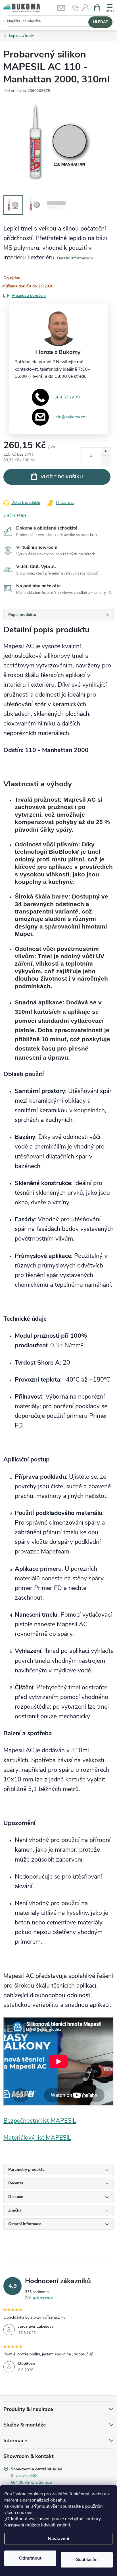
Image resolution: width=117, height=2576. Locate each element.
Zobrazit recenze (39, 2298)
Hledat (101, 22)
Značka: (15, 515)
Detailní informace (73, 258)
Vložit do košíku (62, 477)
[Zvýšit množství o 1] (105, 453)
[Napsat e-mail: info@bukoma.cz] (64, 8)
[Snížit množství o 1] (105, 461)
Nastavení (58, 2539)
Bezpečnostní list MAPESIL (40, 2121)
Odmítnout (30, 2558)
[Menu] (109, 8)
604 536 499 (67, 397)
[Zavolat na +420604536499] (75, 8)
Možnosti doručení (29, 295)
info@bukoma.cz (70, 417)
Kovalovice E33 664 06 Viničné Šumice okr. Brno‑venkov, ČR (31, 2482)
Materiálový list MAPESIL (37, 2138)
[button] (86, 10)
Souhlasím (87, 2560)
